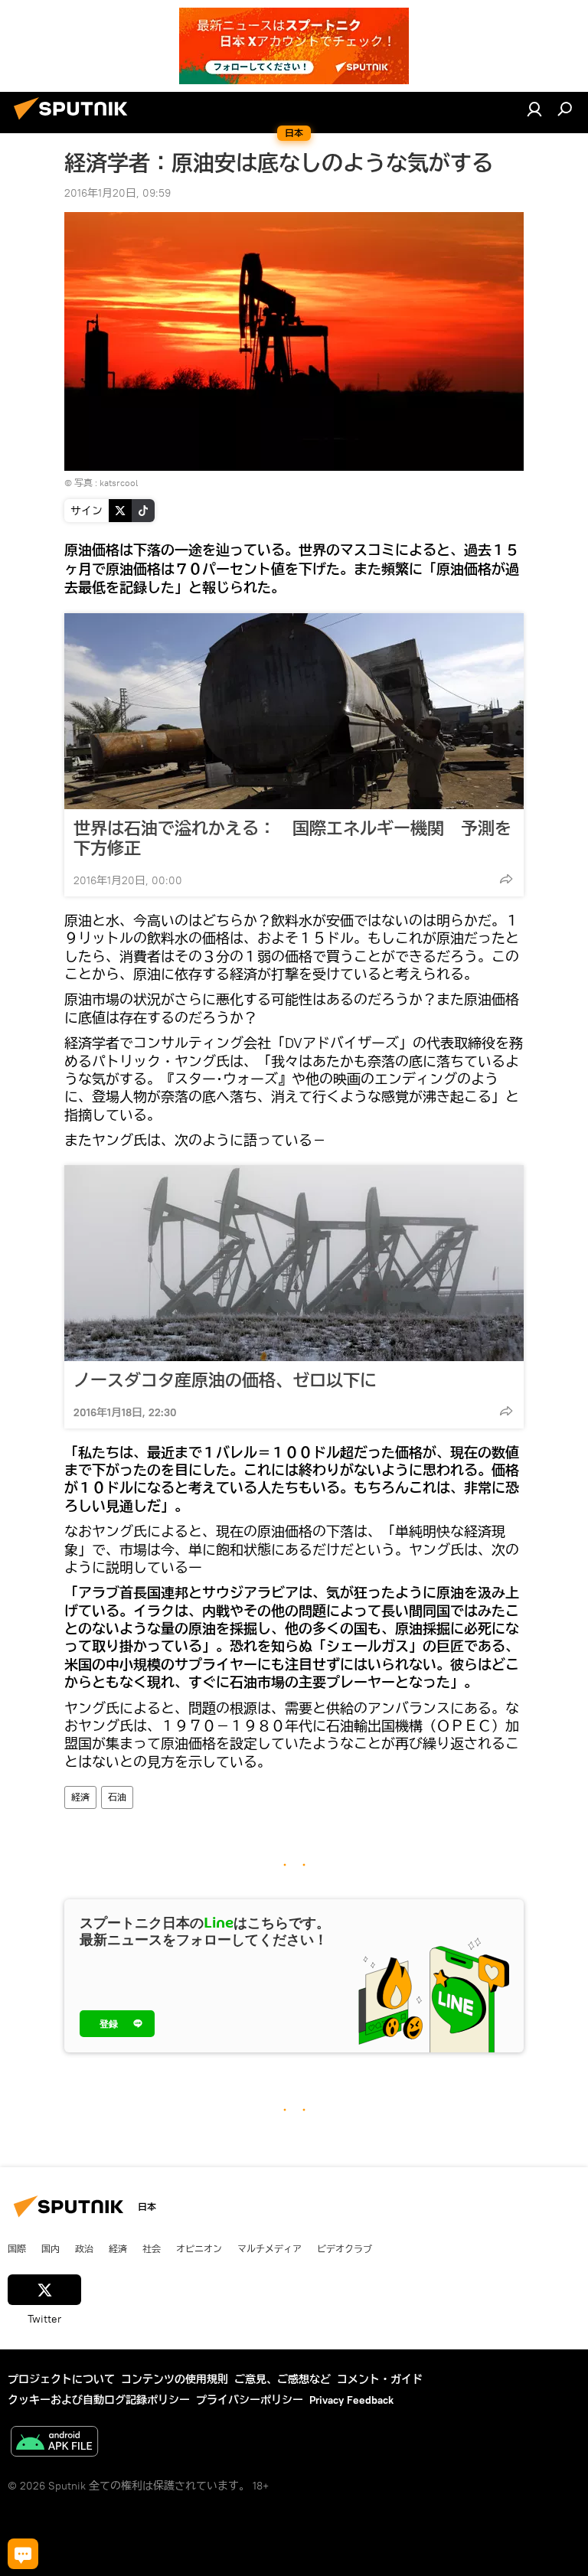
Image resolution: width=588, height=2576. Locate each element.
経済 (80, 1797)
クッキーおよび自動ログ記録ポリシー (99, 2400)
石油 (117, 1797)
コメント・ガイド (380, 2379)
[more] (506, 879)
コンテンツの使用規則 (175, 2379)
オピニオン (199, 2248)
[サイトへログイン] (534, 109)
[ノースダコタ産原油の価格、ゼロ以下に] (294, 1263)
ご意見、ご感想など (283, 2379)
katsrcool (119, 483)
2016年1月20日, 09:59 (118, 193)
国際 (17, 2248)
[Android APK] (54, 2443)
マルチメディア (269, 2248)
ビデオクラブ (345, 2248)
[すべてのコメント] (23, 2554)
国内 (51, 2248)
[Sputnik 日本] (75, 122)
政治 (84, 2248)
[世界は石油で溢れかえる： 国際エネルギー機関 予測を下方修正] (294, 711)
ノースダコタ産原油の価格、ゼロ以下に (225, 1380)
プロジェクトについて (61, 2379)
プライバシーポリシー (250, 2400)
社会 (152, 2248)
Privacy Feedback (351, 2400)
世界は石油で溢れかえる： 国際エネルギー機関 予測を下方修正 (292, 838)
